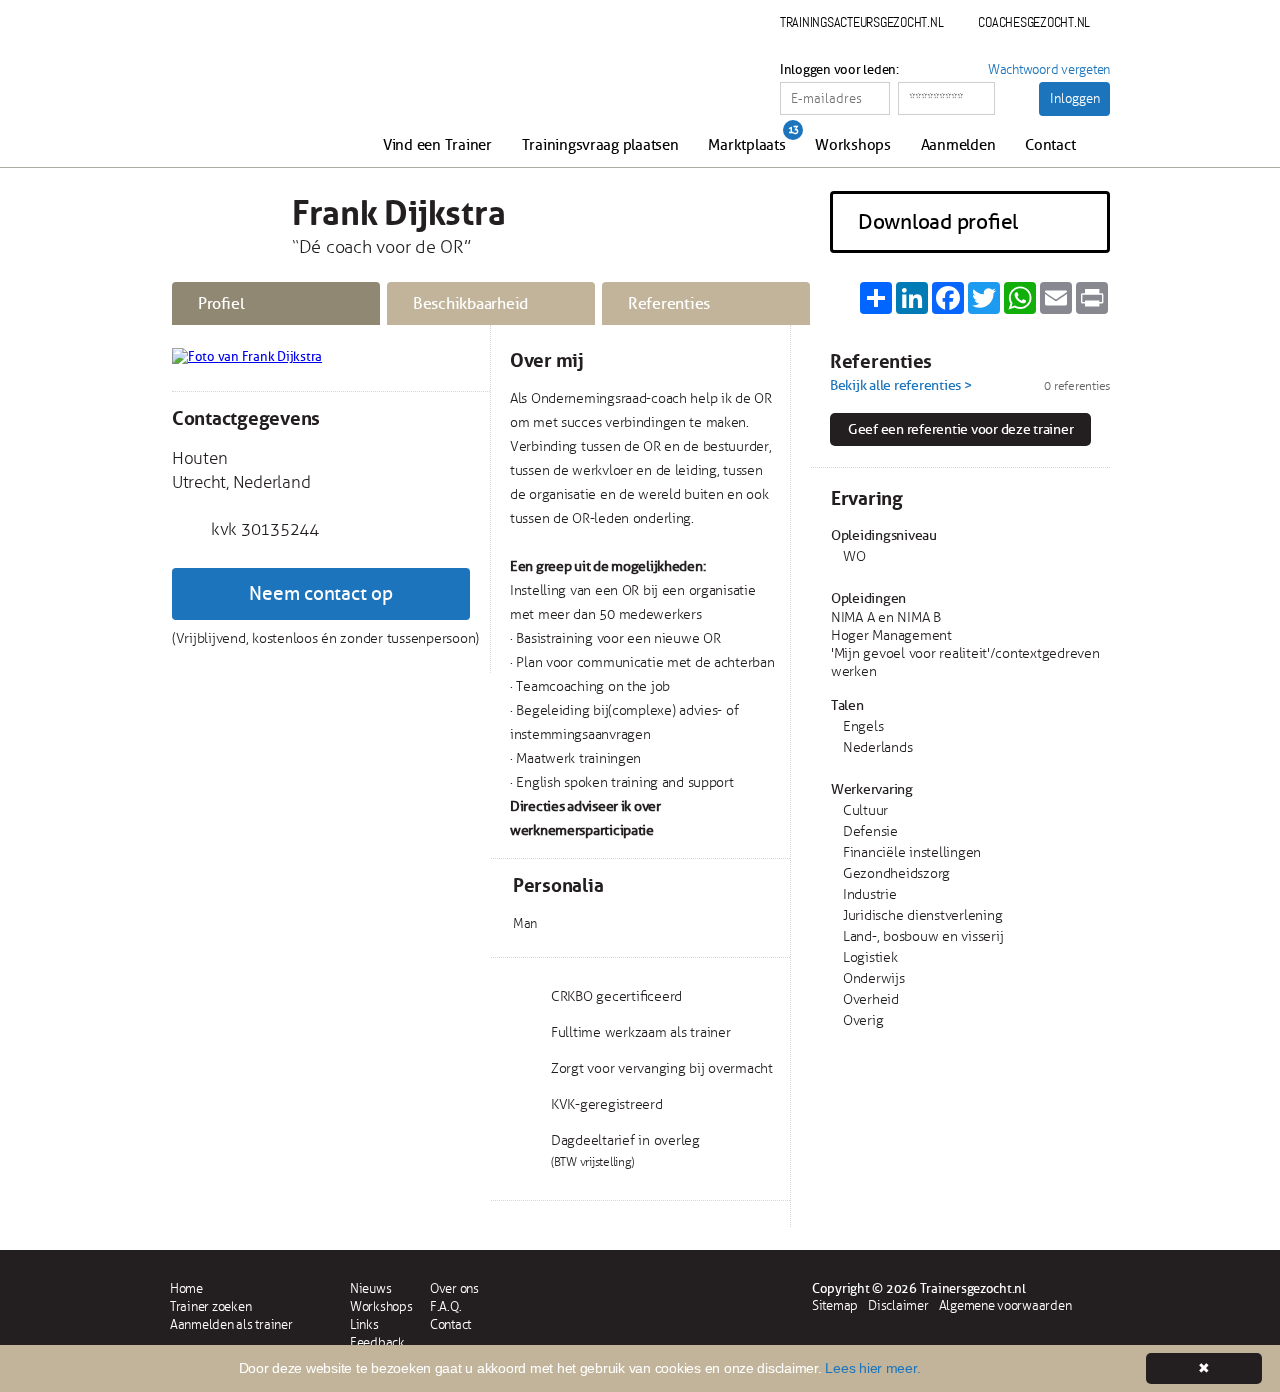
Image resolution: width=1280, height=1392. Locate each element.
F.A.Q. (445, 1307)
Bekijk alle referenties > (901, 385)
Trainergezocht (277, 92)
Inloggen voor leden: (839, 70)
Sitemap (835, 1306)
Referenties (669, 304)
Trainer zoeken (210, 1307)
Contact (1050, 145)
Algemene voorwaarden (1005, 1306)
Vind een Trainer (437, 145)
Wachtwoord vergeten (1049, 70)
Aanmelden (958, 145)
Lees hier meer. (872, 1368)
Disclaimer (898, 1306)
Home (186, 1289)
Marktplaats (746, 145)
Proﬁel (221, 304)
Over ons (454, 1289)
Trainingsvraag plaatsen (600, 145)
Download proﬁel (938, 222)
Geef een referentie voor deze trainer (960, 429)
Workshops (853, 145)
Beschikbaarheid (470, 304)
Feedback (377, 1343)
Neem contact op (320, 594)
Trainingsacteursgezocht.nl (861, 22)
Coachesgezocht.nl (1034, 22)
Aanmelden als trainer (231, 1325)
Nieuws (370, 1289)
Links (364, 1325)
